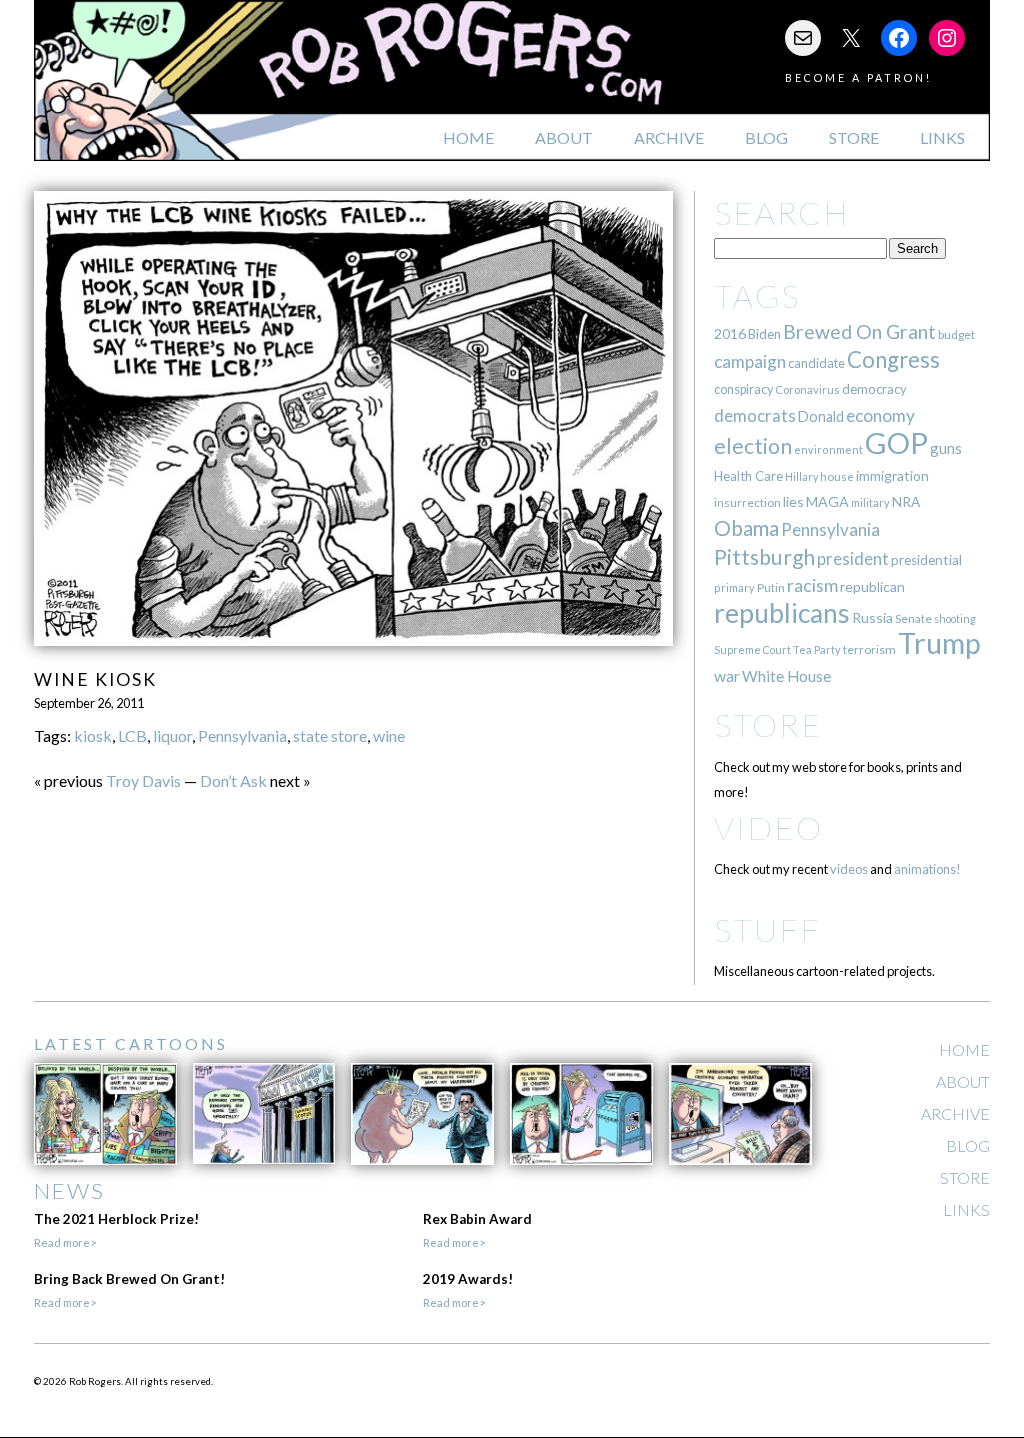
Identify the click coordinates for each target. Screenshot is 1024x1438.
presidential (926, 560)
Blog (766, 137)
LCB (132, 735)
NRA (906, 501)
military (870, 502)
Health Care (748, 476)
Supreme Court (752, 649)
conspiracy (743, 389)
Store (854, 137)
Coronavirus (807, 389)
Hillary (801, 476)
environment (828, 449)
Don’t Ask (233, 780)
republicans (782, 613)
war (727, 675)
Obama (746, 528)
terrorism (869, 649)
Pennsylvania (242, 735)
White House (786, 676)
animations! (927, 869)
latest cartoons (131, 1043)
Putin (771, 587)
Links (942, 137)
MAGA (827, 501)
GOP (896, 442)
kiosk (93, 735)
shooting (955, 618)
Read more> (65, 1242)
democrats (755, 415)
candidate (816, 363)
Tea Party (817, 649)
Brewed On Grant (859, 331)
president (853, 559)
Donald (821, 416)
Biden (764, 334)
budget (956, 334)
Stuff (767, 929)
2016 (730, 333)
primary (734, 587)
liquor (172, 735)
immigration (892, 475)
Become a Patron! (858, 77)
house (837, 476)
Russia (872, 617)
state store (330, 735)
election (753, 445)
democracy (874, 389)
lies (793, 501)
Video (768, 827)
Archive (669, 137)
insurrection (747, 502)
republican (872, 586)
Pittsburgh (764, 557)
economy (880, 415)
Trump (939, 643)
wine (389, 735)
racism (812, 585)
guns (946, 448)
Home (468, 137)
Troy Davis (143, 780)
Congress (893, 359)
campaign (750, 361)
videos (849, 869)
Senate (913, 618)
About (564, 137)
